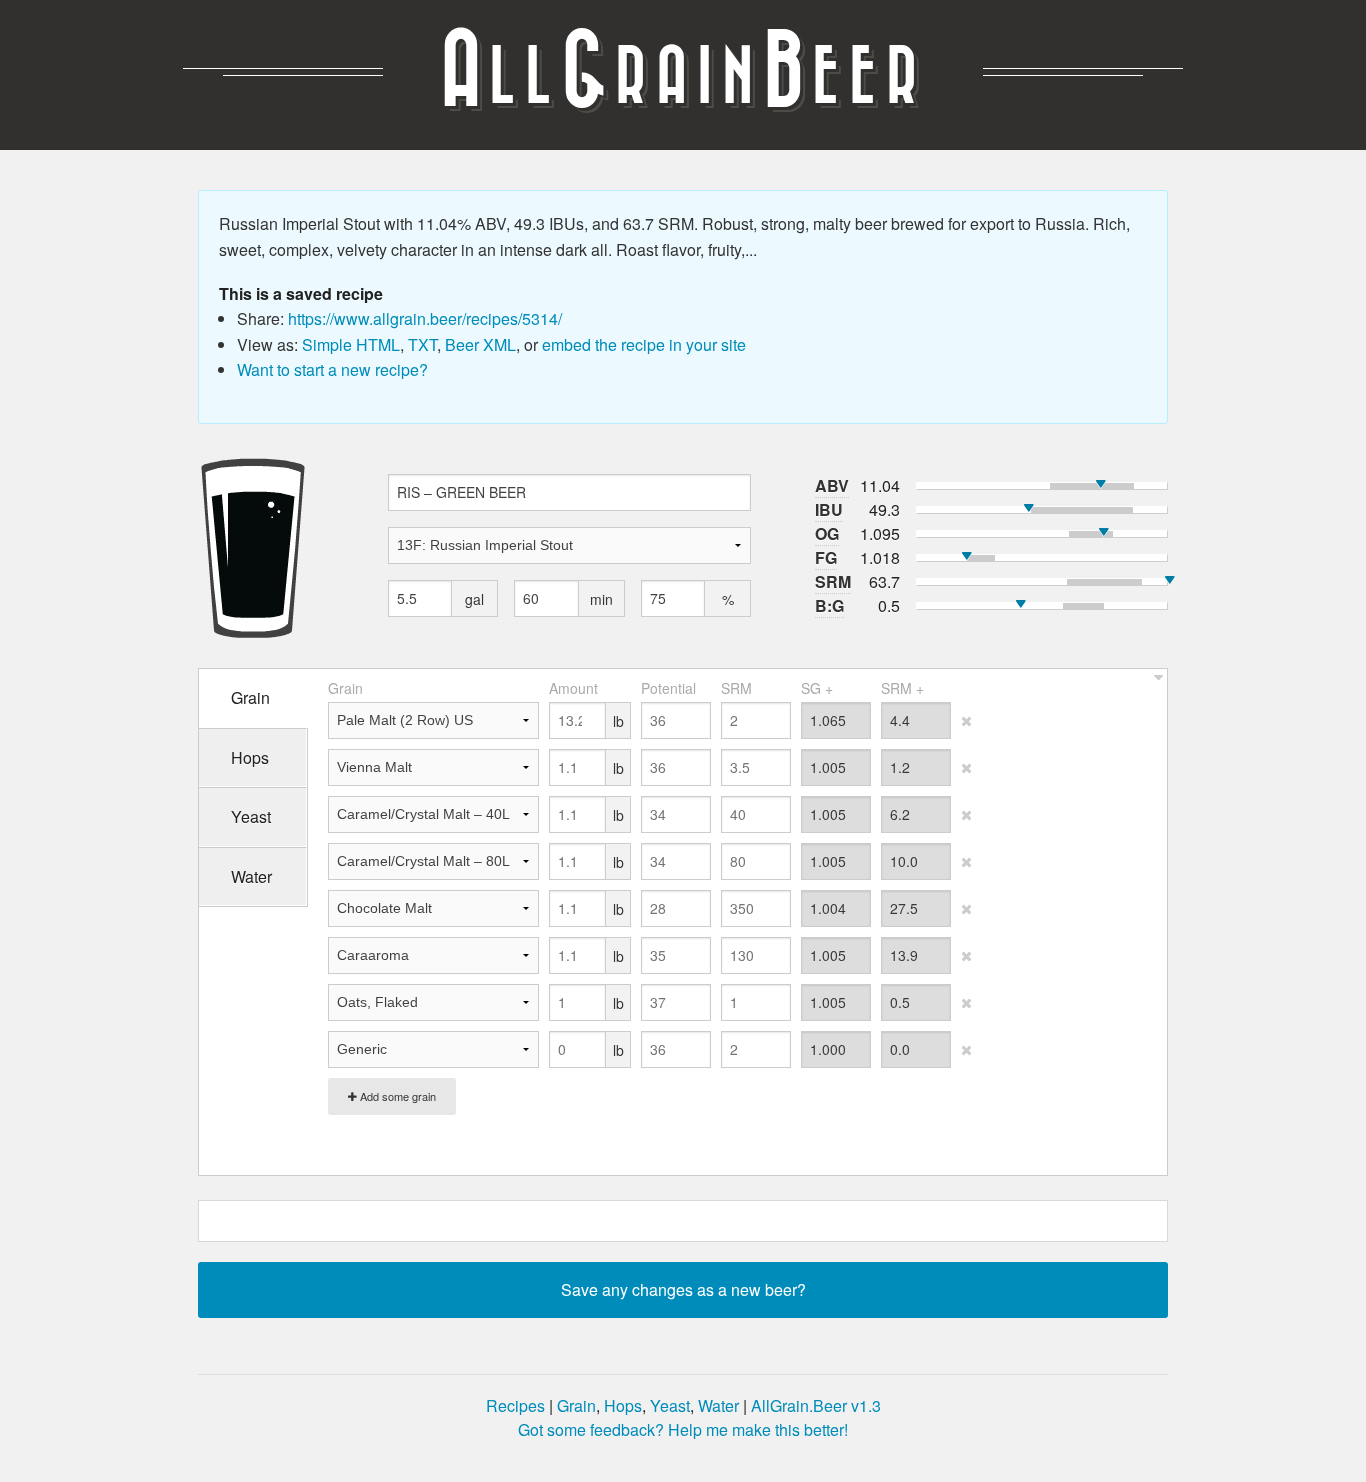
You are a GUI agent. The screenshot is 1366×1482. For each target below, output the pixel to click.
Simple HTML (351, 344)
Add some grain (396, 1096)
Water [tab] (251, 876)
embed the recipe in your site (644, 344)
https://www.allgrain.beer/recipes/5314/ (425, 318)
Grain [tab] (250, 697)
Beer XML (480, 344)
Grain (576, 1405)
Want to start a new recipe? (332, 369)
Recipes (515, 1405)
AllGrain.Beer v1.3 (816, 1405)
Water (718, 1405)
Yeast (670, 1405)
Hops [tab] (250, 757)
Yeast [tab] (251, 816)
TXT (422, 344)
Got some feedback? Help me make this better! (683, 1429)
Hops (623, 1405)
